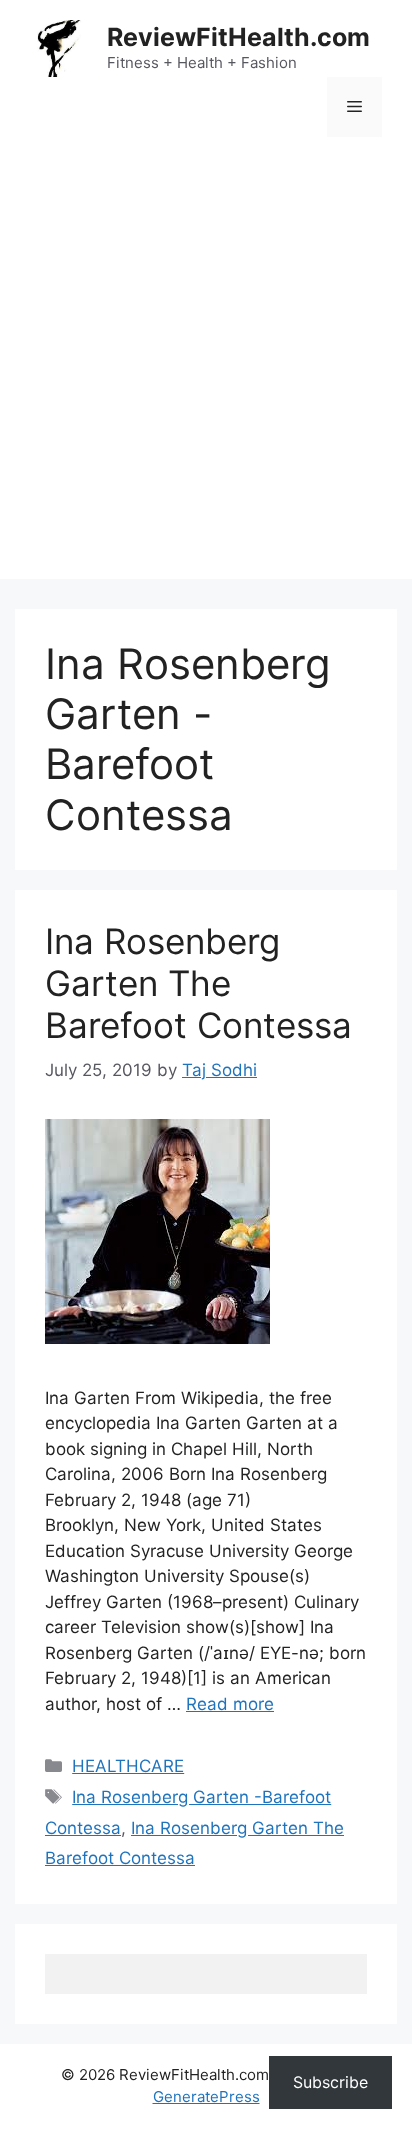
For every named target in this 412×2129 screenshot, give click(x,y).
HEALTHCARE (128, 1766)
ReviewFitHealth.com (238, 37)
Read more (230, 1704)
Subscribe (330, 2082)
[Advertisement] (206, 373)
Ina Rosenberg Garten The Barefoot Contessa (198, 983)
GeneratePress (206, 2096)
